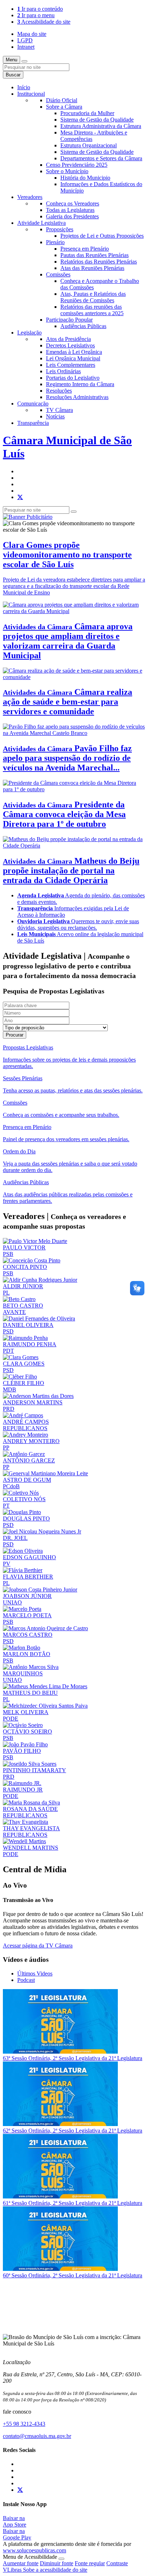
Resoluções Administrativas (77, 397)
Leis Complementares (71, 365)
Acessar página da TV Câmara (38, 1946)
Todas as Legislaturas (70, 210)
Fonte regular (90, 2563)
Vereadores (30, 197)
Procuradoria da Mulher (87, 113)
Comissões (58, 274)
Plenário (55, 242)
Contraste (117, 2563)
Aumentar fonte (21, 2563)
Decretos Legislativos (70, 345)
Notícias (55, 416)
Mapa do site (32, 34)
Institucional (31, 94)
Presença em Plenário (85, 249)
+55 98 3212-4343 (24, 2424)
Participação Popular (69, 320)
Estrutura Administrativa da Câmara (101, 126)
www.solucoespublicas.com (34, 2550)
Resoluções (59, 391)
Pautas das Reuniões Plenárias (94, 255)
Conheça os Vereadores (73, 203)
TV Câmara (59, 410)
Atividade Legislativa (41, 223)
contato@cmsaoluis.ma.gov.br (37, 2436)
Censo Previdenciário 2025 (77, 165)
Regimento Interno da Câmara (80, 384)
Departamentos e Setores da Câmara (101, 158)
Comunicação (33, 404)
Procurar (15, 1035)
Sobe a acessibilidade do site (55, 2570)
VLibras (13, 2570)
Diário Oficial (62, 100)
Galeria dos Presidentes (72, 216)
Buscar (13, 75)
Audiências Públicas (83, 326)
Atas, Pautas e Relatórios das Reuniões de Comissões (93, 297)
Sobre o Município (67, 171)
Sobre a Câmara (64, 107)
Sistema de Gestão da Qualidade (97, 120)
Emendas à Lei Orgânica (74, 352)
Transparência (33, 423)
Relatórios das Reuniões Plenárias (99, 262)
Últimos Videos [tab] (35, 1973)
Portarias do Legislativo (73, 378)
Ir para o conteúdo (40, 9)
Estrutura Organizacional (89, 145)
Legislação (29, 333)
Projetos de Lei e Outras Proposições (102, 236)
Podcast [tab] (26, 1980)
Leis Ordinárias (63, 371)
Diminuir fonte (57, 2563)
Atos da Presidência (68, 339)
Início (24, 87)
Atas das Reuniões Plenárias (92, 268)
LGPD (25, 40)
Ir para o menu (36, 15)
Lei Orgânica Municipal (73, 358)
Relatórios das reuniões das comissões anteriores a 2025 (92, 310)
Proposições (60, 229)
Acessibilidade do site (44, 22)
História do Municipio (85, 178)
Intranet (26, 47)
